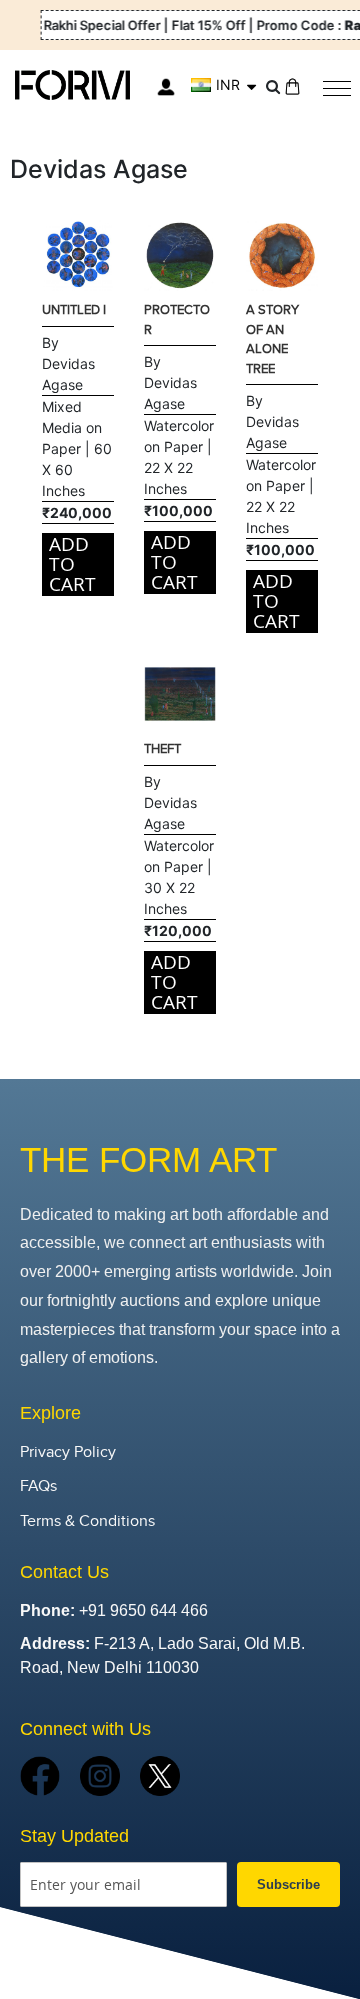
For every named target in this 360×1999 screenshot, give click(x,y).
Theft (162, 749)
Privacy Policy (68, 1452)
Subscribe (288, 1884)
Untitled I (74, 310)
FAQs (38, 1486)
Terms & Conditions (87, 1521)
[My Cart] (292, 86)
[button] (223, 85)
